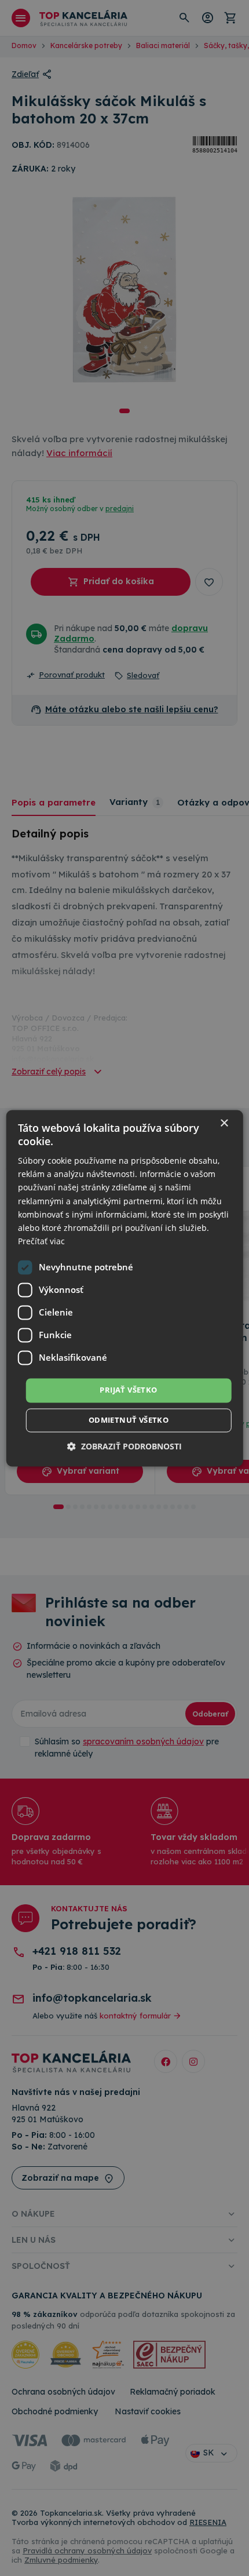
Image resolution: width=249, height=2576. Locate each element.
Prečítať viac (41, 1241)
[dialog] (125, 1288)
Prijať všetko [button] (128, 1390)
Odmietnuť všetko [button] (129, 1420)
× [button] (224, 1123)
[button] (124, 1446)
